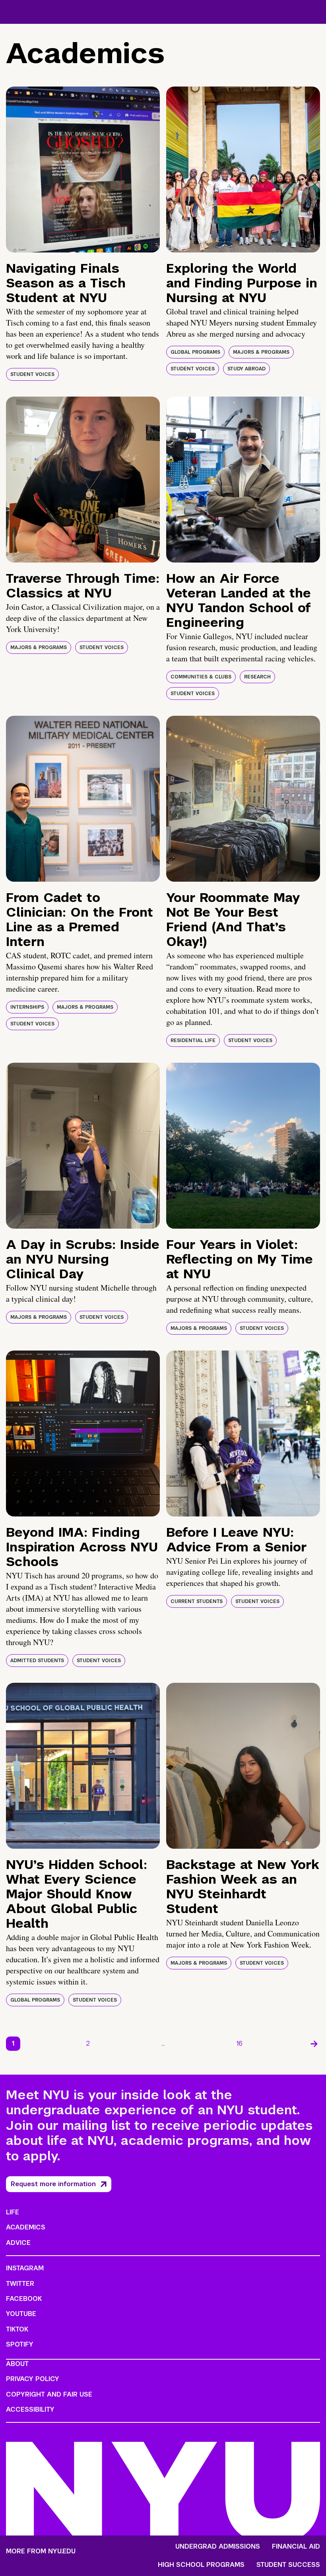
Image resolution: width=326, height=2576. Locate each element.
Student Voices (32, 374)
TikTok (17, 2329)
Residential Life (193, 1040)
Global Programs (195, 352)
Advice (18, 2243)
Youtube (21, 2314)
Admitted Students (37, 1661)
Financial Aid (296, 2547)
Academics (26, 2227)
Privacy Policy (33, 2379)
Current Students (197, 1601)
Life (13, 2212)
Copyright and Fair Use (49, 2394)
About (17, 2364)
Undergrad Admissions (218, 2547)
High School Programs (201, 2565)
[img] (83, 170)
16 (240, 2043)
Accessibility (30, 2409)
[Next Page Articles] (314, 2044)
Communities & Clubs (201, 677)
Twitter (20, 2284)
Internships (27, 1007)
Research (257, 677)
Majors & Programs (261, 352)
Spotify (20, 2344)
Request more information (53, 2184)
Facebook (24, 2299)
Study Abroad (246, 369)
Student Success (288, 2565)
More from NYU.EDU (41, 2551)
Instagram (25, 2268)
